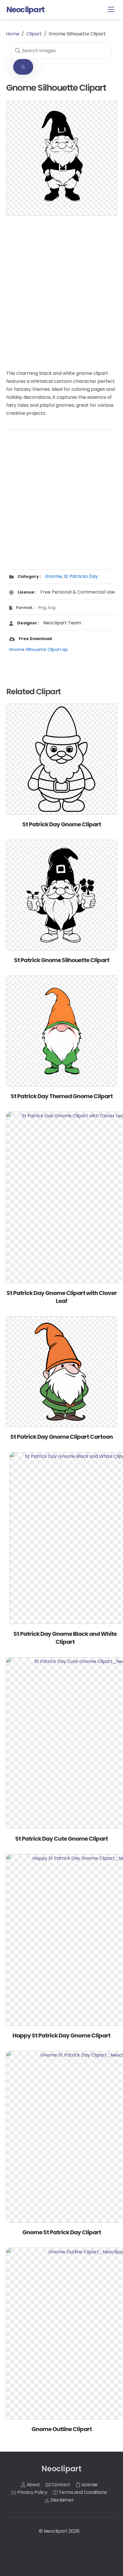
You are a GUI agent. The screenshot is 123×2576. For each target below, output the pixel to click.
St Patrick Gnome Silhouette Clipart (62, 960)
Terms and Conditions (82, 2492)
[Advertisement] (61, 287)
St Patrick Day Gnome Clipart (62, 824)
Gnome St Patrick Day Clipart (62, 2232)
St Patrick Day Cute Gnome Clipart (61, 1839)
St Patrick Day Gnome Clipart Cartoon (61, 1437)
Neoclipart (56, 2531)
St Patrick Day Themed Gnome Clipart (62, 1096)
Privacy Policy (32, 2492)
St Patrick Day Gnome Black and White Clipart (65, 1638)
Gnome (53, 576)
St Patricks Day (81, 576)
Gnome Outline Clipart (62, 2429)
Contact (60, 2485)
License (89, 2485)
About (33, 2485)
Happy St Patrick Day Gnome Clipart (61, 2035)
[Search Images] (23, 67)
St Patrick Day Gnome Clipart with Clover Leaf (62, 1297)
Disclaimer (61, 2500)
